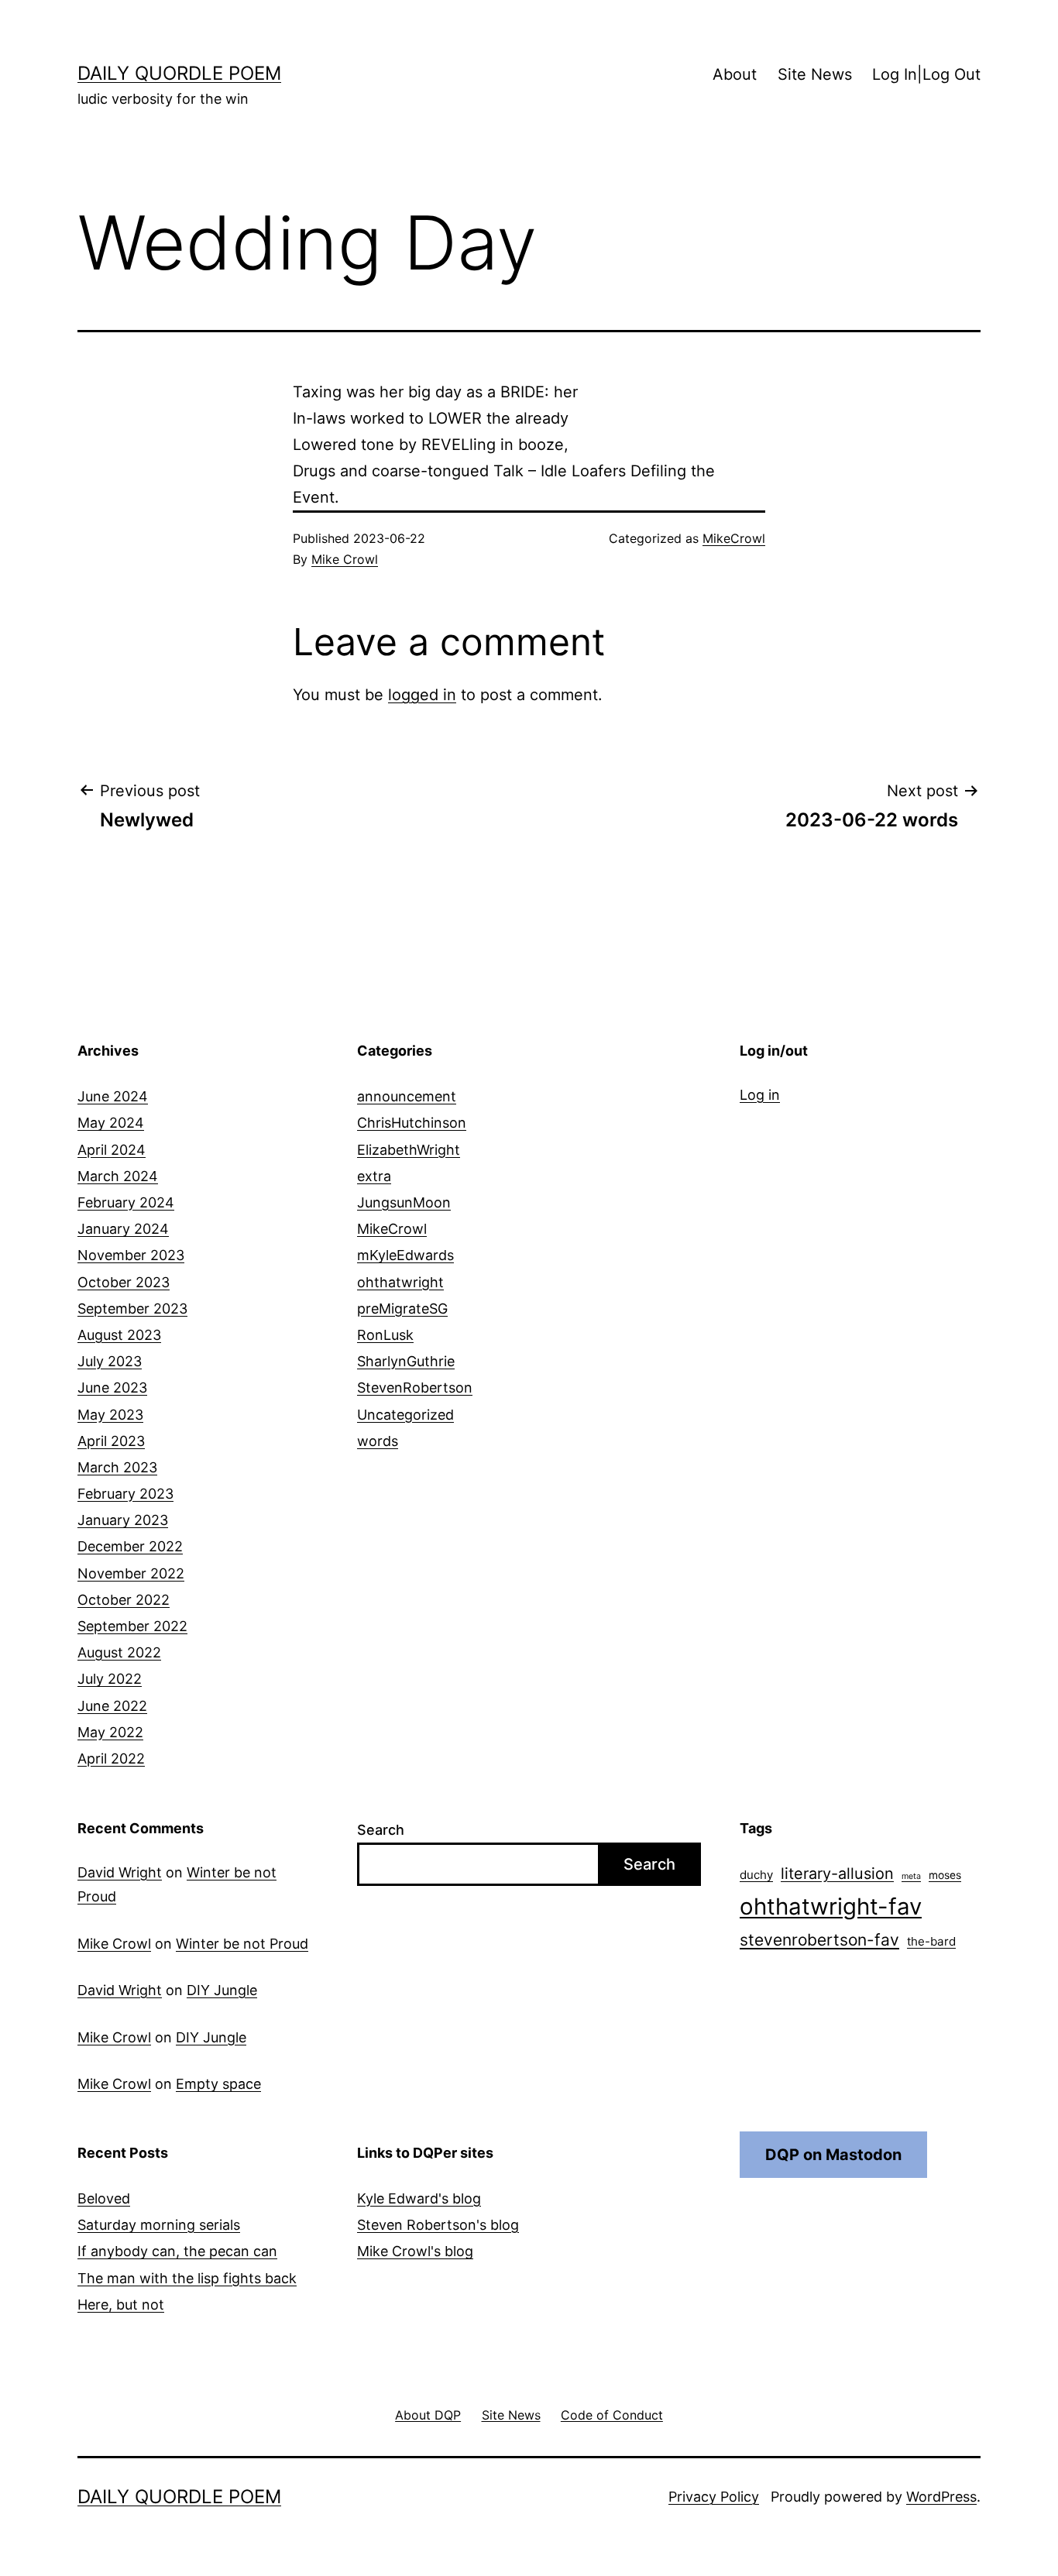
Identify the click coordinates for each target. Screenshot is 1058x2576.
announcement (407, 1096)
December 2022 (130, 1546)
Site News (815, 74)
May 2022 (110, 1732)
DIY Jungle (222, 1990)
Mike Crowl (345, 559)
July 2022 (110, 1679)
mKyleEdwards (405, 1255)
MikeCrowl (734, 538)
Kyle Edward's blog (419, 2198)
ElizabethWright (409, 1150)
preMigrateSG (402, 1309)
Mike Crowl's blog (415, 2251)
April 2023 (111, 1441)
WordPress (941, 2497)
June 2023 (112, 1388)
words (378, 1441)
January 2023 (123, 1520)
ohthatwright (400, 1282)
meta (911, 1876)
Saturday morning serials (159, 2225)
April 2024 (112, 1150)
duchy (756, 1875)
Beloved (104, 2198)
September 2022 (132, 1626)
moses (945, 1875)
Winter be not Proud (242, 1944)
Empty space (218, 2084)
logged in (422, 695)
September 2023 (132, 1309)
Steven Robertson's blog (438, 2225)
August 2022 (119, 1652)
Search (381, 1830)
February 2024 (126, 1202)
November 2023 (131, 1255)
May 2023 (110, 1415)
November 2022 (131, 1573)
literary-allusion (837, 1874)
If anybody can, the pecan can (177, 2251)
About (735, 74)
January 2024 (123, 1229)
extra (374, 1176)
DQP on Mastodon (833, 2155)
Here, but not (121, 2305)
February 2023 (125, 1494)
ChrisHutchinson (412, 1123)
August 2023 (119, 1335)
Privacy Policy (714, 2497)
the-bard (931, 1941)
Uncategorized (405, 1415)
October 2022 (124, 1600)
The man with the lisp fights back (187, 2278)
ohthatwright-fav (831, 1906)
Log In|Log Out (926, 74)
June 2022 (112, 1706)
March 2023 (117, 1467)
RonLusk (385, 1335)
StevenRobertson (415, 1388)
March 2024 (118, 1176)
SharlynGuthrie (406, 1361)
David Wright (120, 1872)
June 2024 (113, 1096)
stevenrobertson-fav (819, 1940)
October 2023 (124, 1282)
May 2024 (111, 1123)
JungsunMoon (404, 1202)
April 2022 (111, 1759)
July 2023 (110, 1361)
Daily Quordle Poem (179, 73)
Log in (760, 1095)
